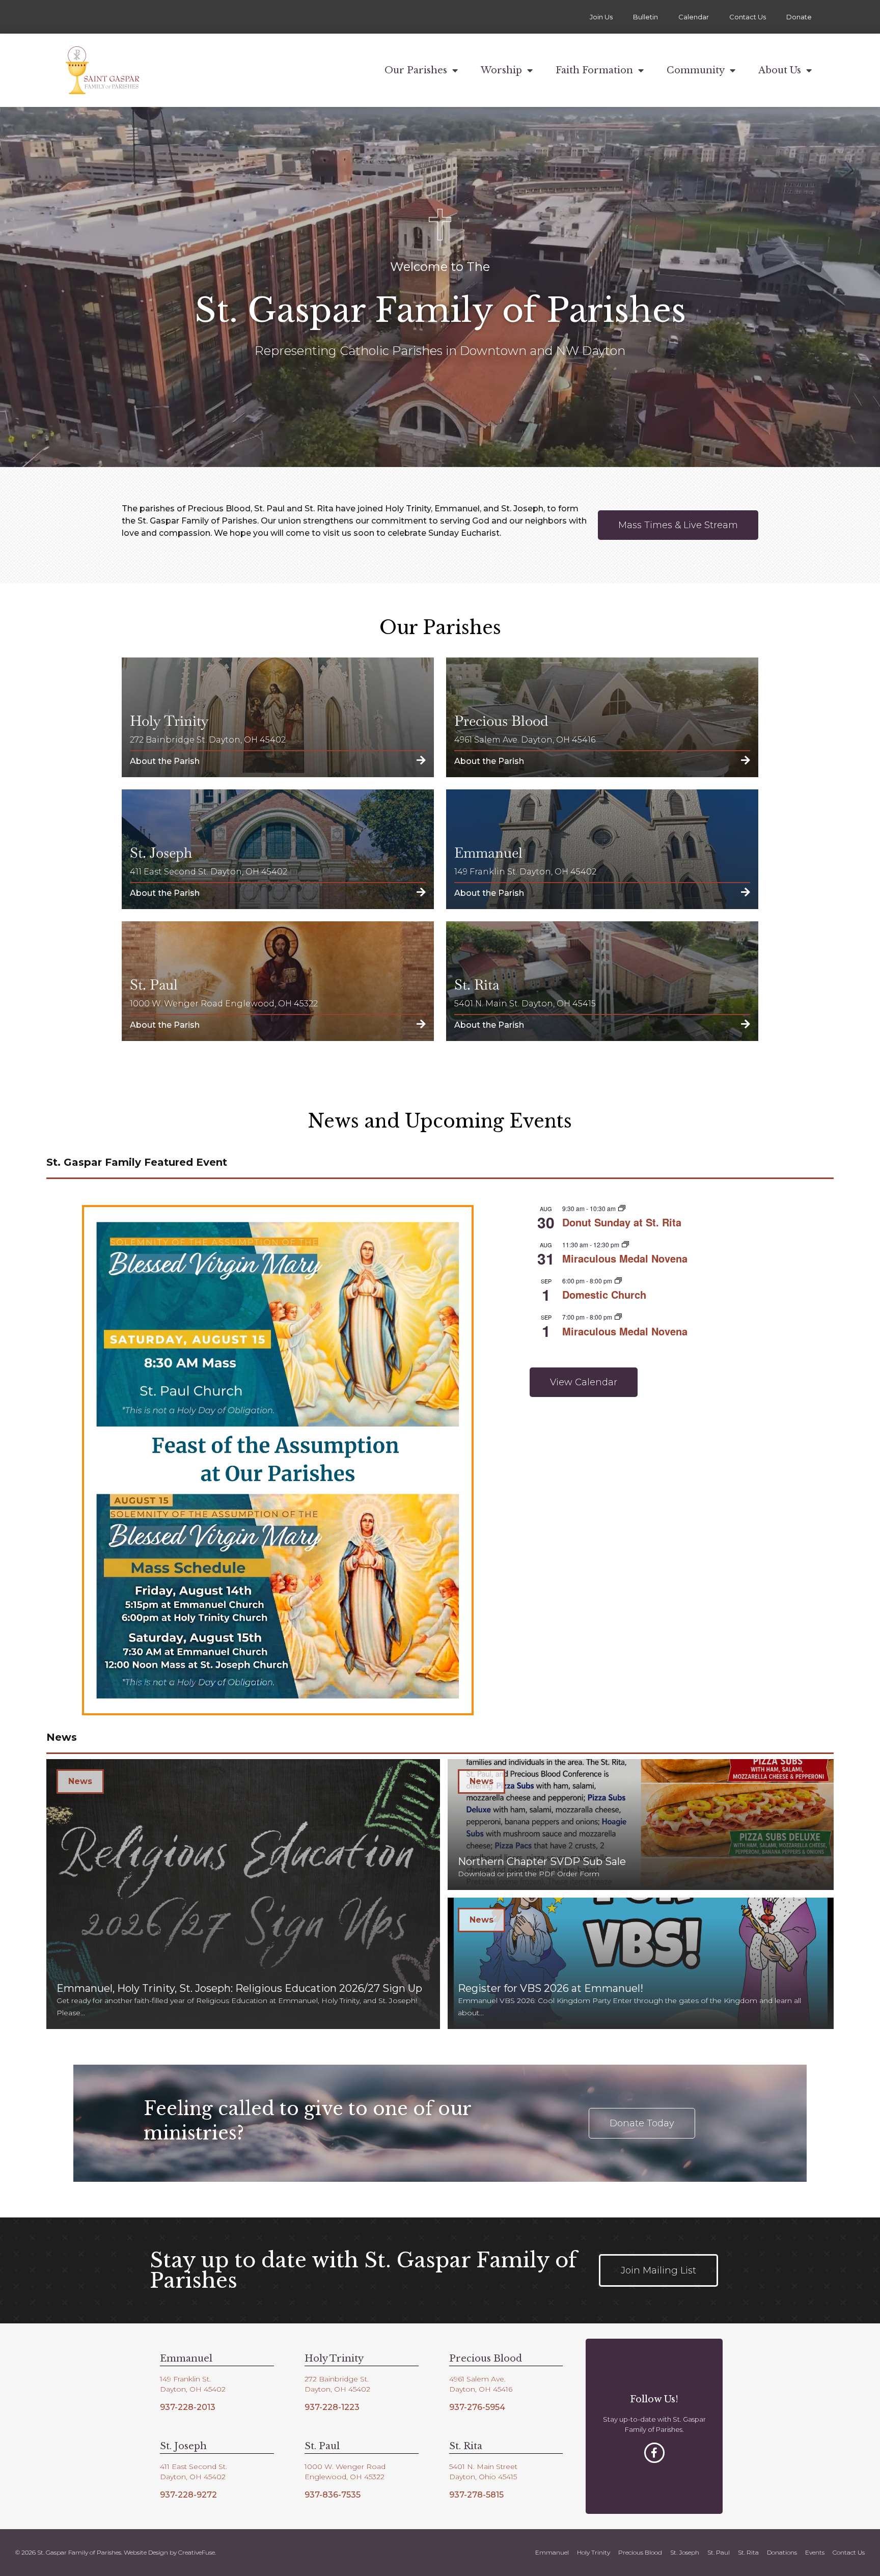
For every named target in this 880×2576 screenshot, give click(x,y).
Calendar (694, 17)
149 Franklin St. (185, 2379)
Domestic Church (604, 1294)
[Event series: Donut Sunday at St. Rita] (622, 1208)
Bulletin (645, 17)
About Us (780, 70)
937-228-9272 (188, 2495)
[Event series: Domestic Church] (618, 1281)
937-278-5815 (476, 2495)
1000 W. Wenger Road (345, 2467)
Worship (501, 70)
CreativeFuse (197, 2552)
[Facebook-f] (654, 2453)
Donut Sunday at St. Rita (622, 1222)
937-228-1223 (332, 2407)
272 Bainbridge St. (337, 2379)
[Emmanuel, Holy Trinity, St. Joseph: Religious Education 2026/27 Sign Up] (243, 1894)
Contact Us (748, 17)
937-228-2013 (188, 2407)
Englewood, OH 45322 (345, 2477)
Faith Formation (594, 70)
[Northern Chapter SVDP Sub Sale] (641, 1825)
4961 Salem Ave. (477, 2379)
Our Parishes (416, 70)
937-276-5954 (477, 2407)
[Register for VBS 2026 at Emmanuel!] (641, 1963)
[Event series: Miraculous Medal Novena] (625, 1244)
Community (696, 70)
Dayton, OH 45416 (481, 2389)
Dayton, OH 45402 (193, 2389)
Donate (799, 17)
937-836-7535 (333, 2495)
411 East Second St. (194, 2467)
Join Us (601, 17)
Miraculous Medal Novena (625, 1258)
